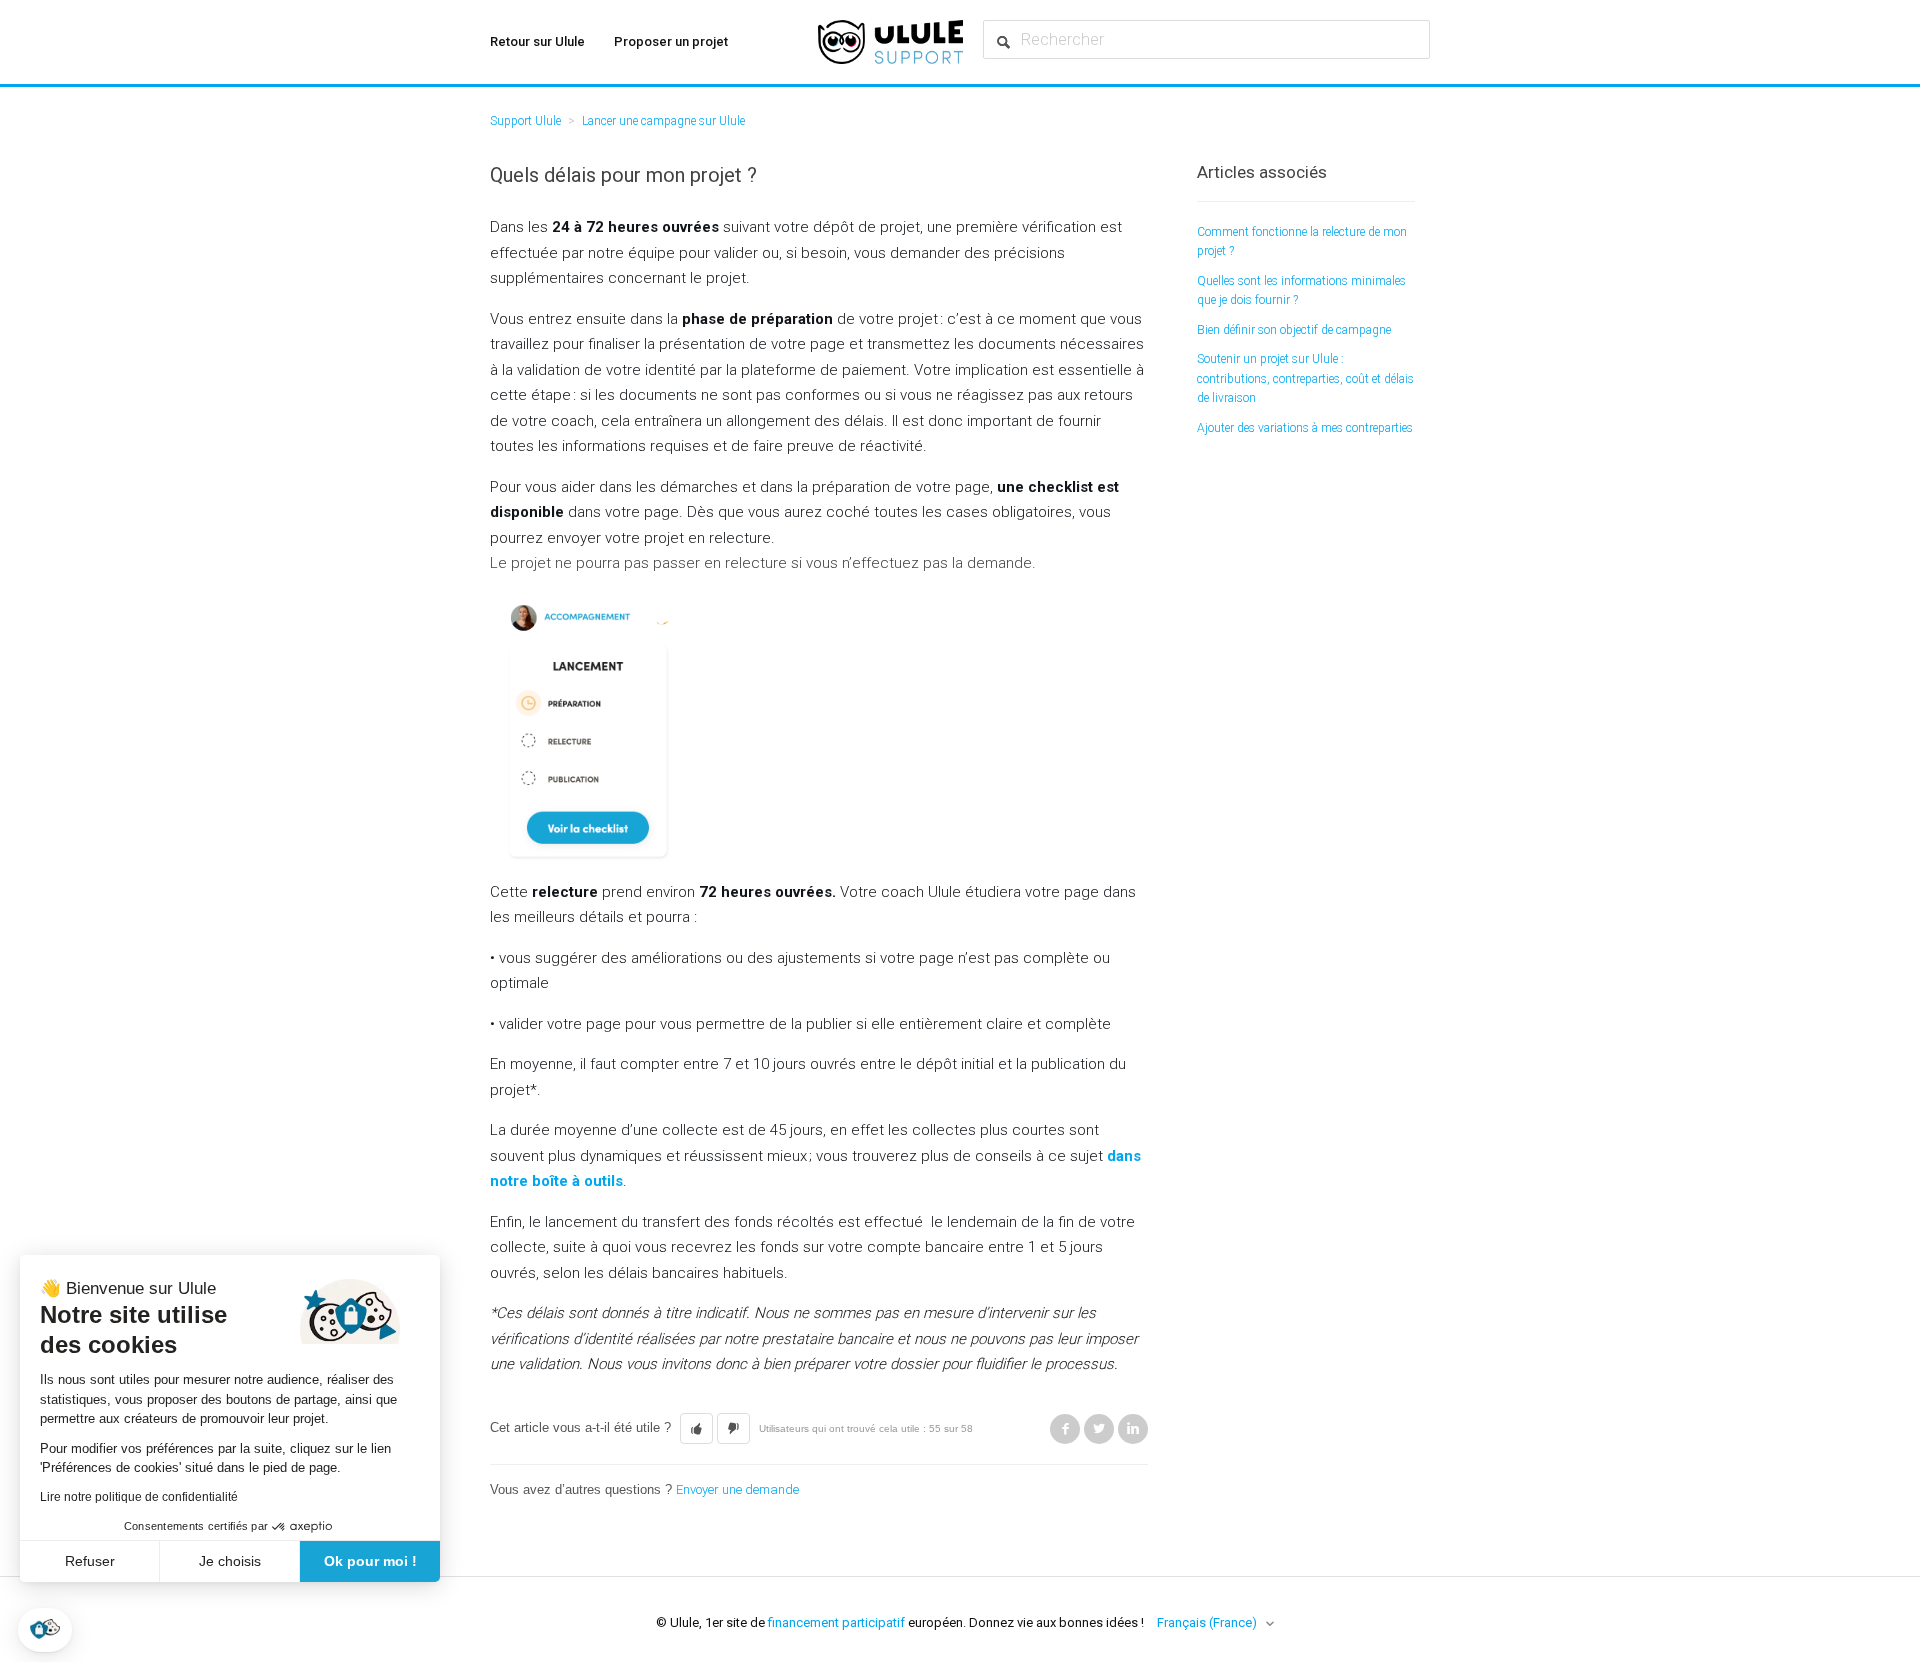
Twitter (1099, 1429)
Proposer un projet (671, 41)
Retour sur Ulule (537, 41)
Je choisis (230, 1561)
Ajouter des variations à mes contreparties (1305, 428)
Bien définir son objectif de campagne (1294, 330)
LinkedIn (1133, 1429)
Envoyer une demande (737, 1489)
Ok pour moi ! (370, 1561)
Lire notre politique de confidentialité (139, 1497)
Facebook (1065, 1429)
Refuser (90, 1561)
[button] (45, 1630)
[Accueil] (890, 42)
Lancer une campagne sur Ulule (663, 121)
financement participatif (836, 1622)
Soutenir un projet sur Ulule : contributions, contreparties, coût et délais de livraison (1305, 378)
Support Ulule (525, 121)
